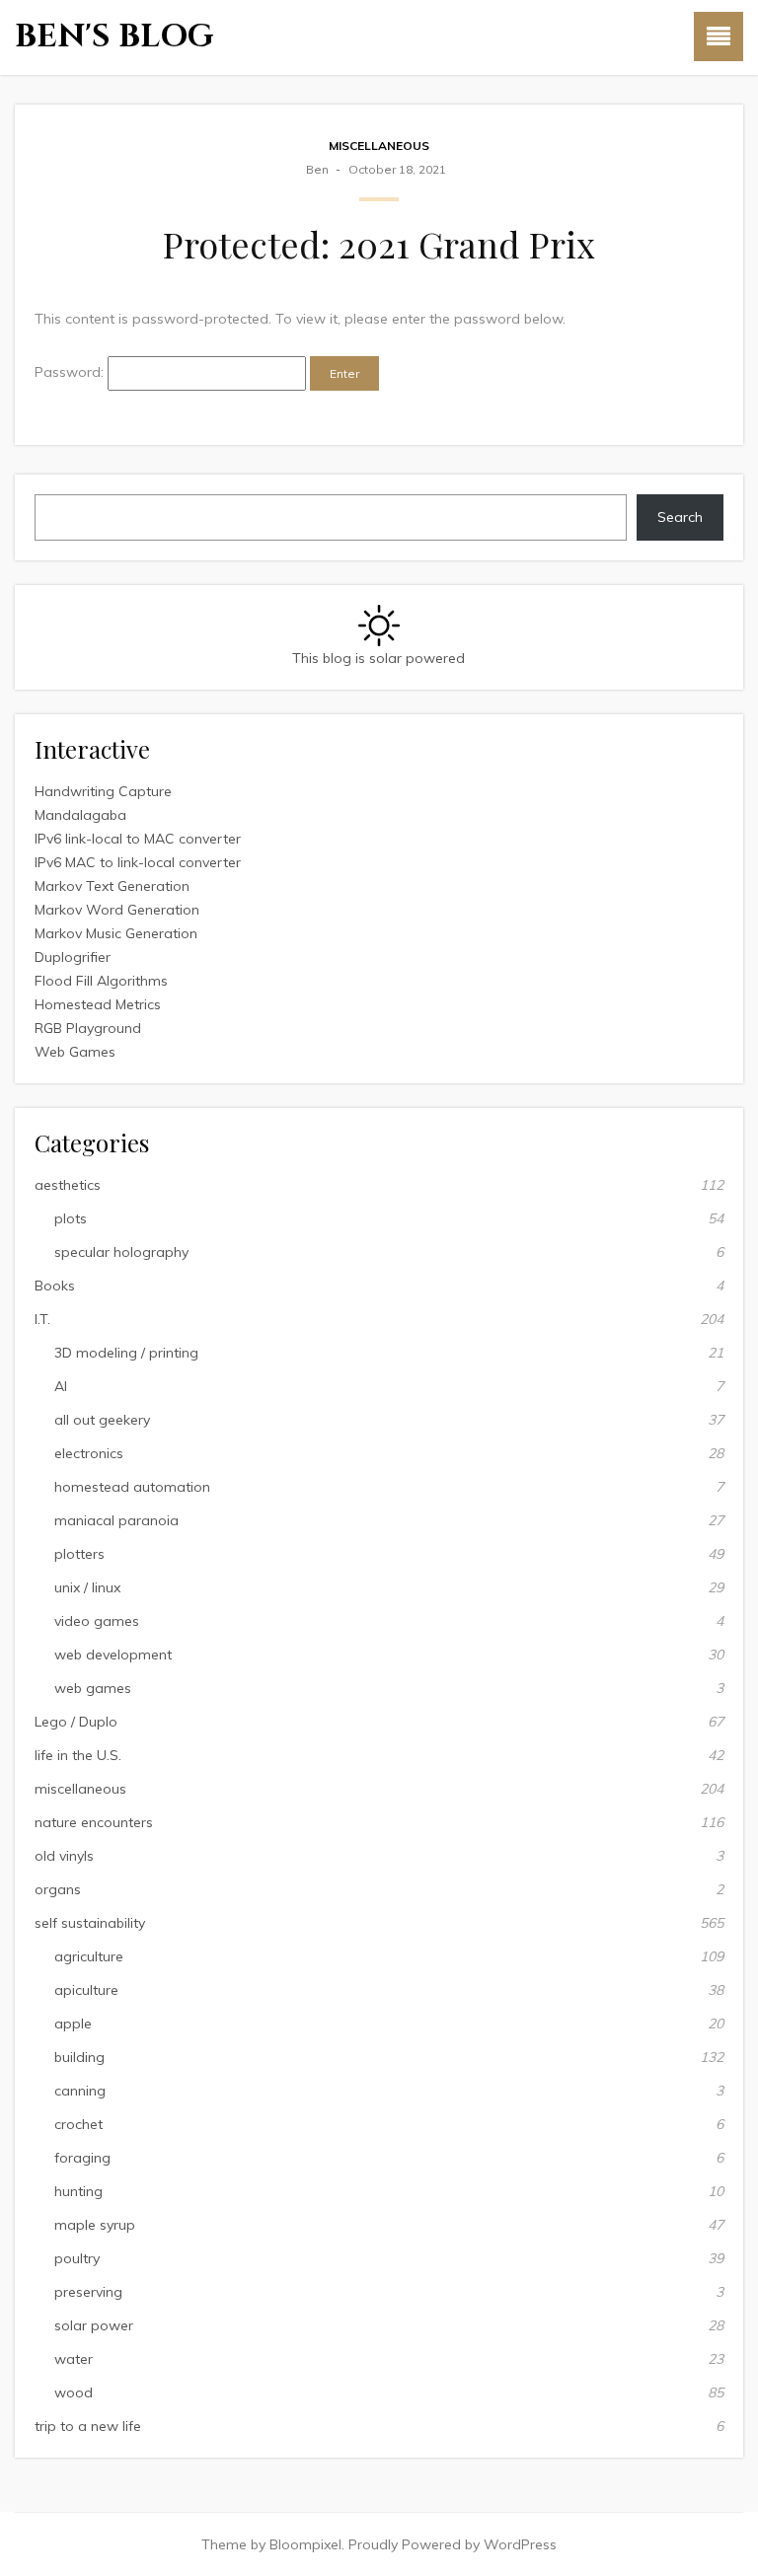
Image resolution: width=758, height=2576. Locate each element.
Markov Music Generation (116, 933)
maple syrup (95, 2225)
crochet (78, 2124)
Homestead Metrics (98, 1004)
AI (61, 1386)
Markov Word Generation (117, 910)
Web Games (75, 1052)
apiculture (86, 1990)
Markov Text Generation (112, 886)
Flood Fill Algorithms (101, 981)
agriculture (89, 1956)
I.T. (42, 1319)
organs (58, 1889)
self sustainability (90, 1923)
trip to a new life (88, 2426)
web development (113, 1655)
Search (680, 517)
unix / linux (87, 1587)
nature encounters (94, 1822)
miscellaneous (379, 146)
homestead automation (132, 1487)
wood (74, 2392)
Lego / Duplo (76, 1722)
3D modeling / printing (126, 1353)
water (74, 2359)
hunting (78, 2191)
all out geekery (102, 1420)
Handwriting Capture (103, 791)
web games (93, 1688)
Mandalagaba (80, 815)
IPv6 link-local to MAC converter (138, 839)
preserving (88, 2292)
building (79, 2057)
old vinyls (64, 1856)
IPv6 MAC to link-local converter (138, 862)
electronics (89, 1453)
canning (80, 2091)
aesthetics (68, 1185)
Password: (71, 372)
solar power (94, 2325)
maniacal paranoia (116, 1520)
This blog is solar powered (379, 658)
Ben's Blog (114, 37)
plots (71, 1218)
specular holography (121, 1252)
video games (97, 1621)
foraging (82, 2158)
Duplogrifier (73, 957)
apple (73, 2024)
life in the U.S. (78, 1755)
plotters (79, 1554)
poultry (77, 2258)
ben (317, 169)
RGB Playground (88, 1028)
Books (55, 1286)
